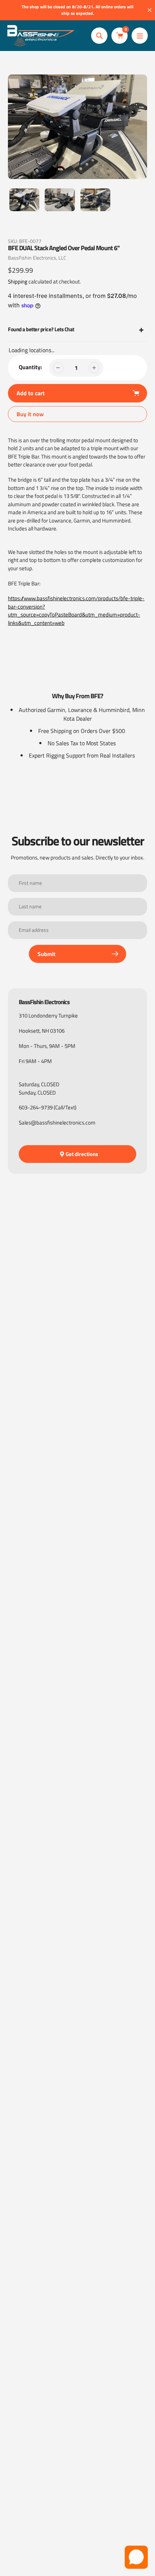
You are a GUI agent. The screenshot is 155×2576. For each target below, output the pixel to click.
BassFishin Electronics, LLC (37, 258)
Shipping (18, 282)
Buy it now (30, 414)
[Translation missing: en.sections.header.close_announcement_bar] (150, 10)
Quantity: (30, 367)
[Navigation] (140, 36)
